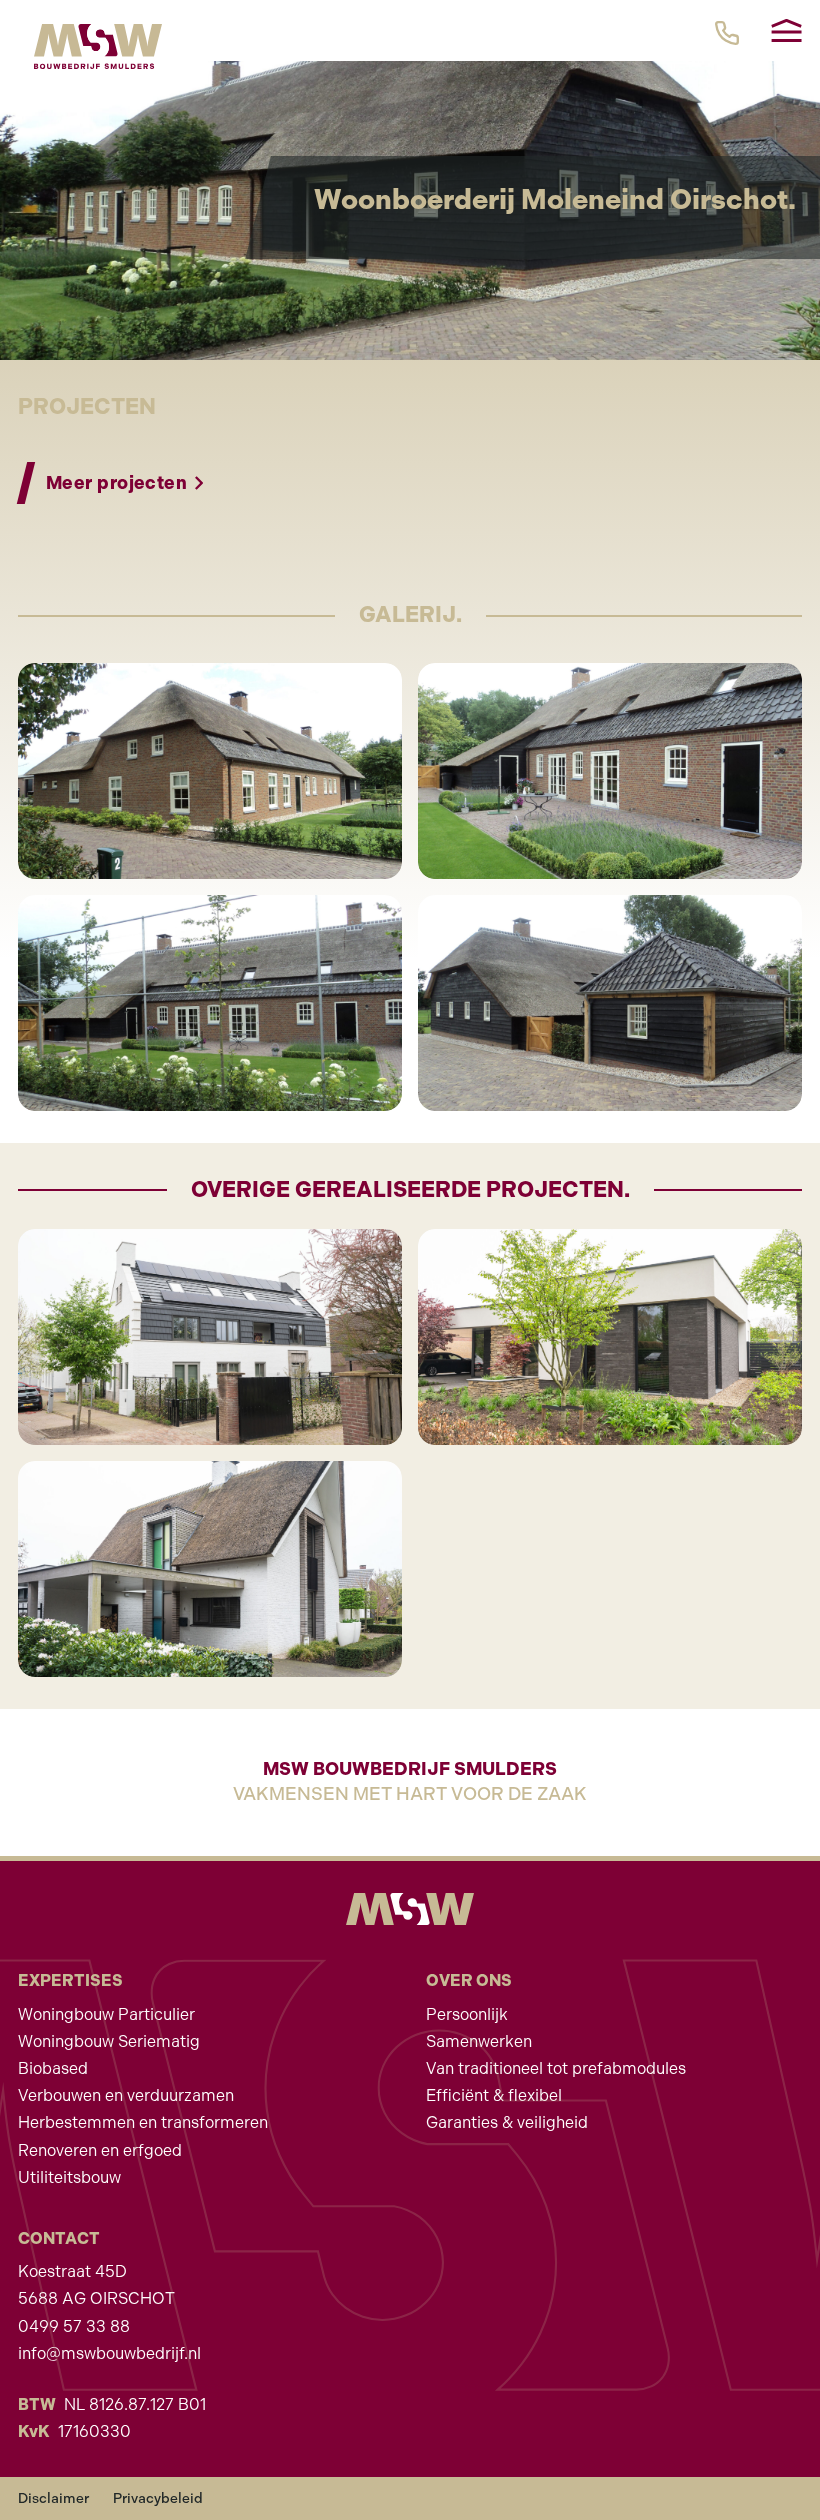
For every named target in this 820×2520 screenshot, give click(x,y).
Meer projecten (116, 483)
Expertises (70, 1980)
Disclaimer (53, 2498)
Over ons (469, 1980)
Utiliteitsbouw (69, 2177)
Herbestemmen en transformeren (143, 2122)
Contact (59, 2238)
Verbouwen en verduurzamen (126, 2095)
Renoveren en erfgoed (100, 2150)
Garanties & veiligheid (507, 2122)
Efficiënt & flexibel (494, 2095)
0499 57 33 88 (74, 2326)
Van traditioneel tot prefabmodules (556, 2068)
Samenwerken (479, 2041)
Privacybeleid (158, 2498)
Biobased (53, 2068)
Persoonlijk (467, 2014)
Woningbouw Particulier (106, 2014)
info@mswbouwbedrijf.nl (109, 2353)
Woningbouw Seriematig (109, 2041)
